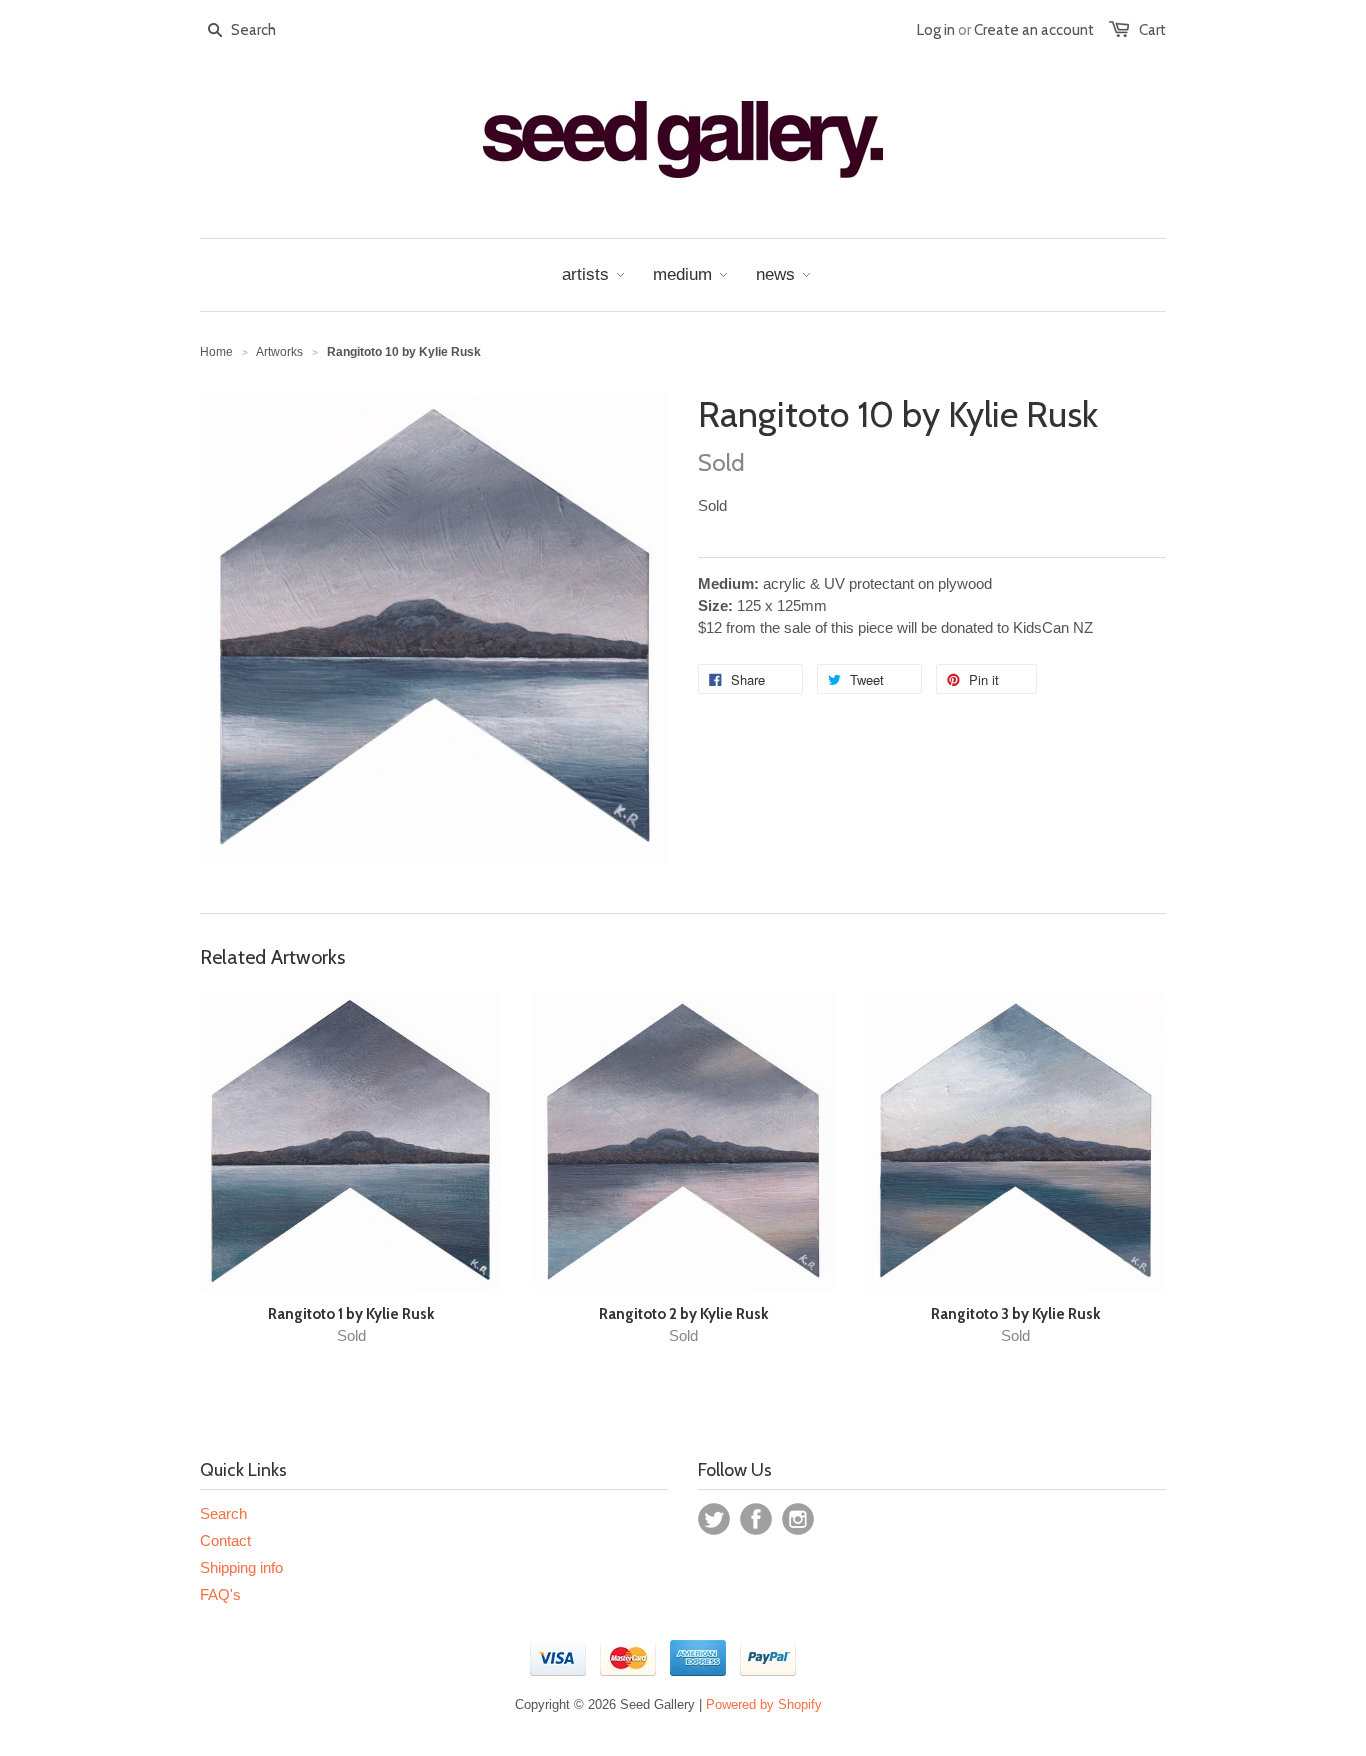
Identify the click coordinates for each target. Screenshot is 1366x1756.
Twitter (714, 1519)
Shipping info (241, 1567)
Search (223, 1513)
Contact (225, 1540)
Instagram (798, 1519)
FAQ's (220, 1594)
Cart (1152, 30)
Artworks (279, 352)
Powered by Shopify (764, 1704)
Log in (936, 30)
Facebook (756, 1519)
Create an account (1034, 30)
